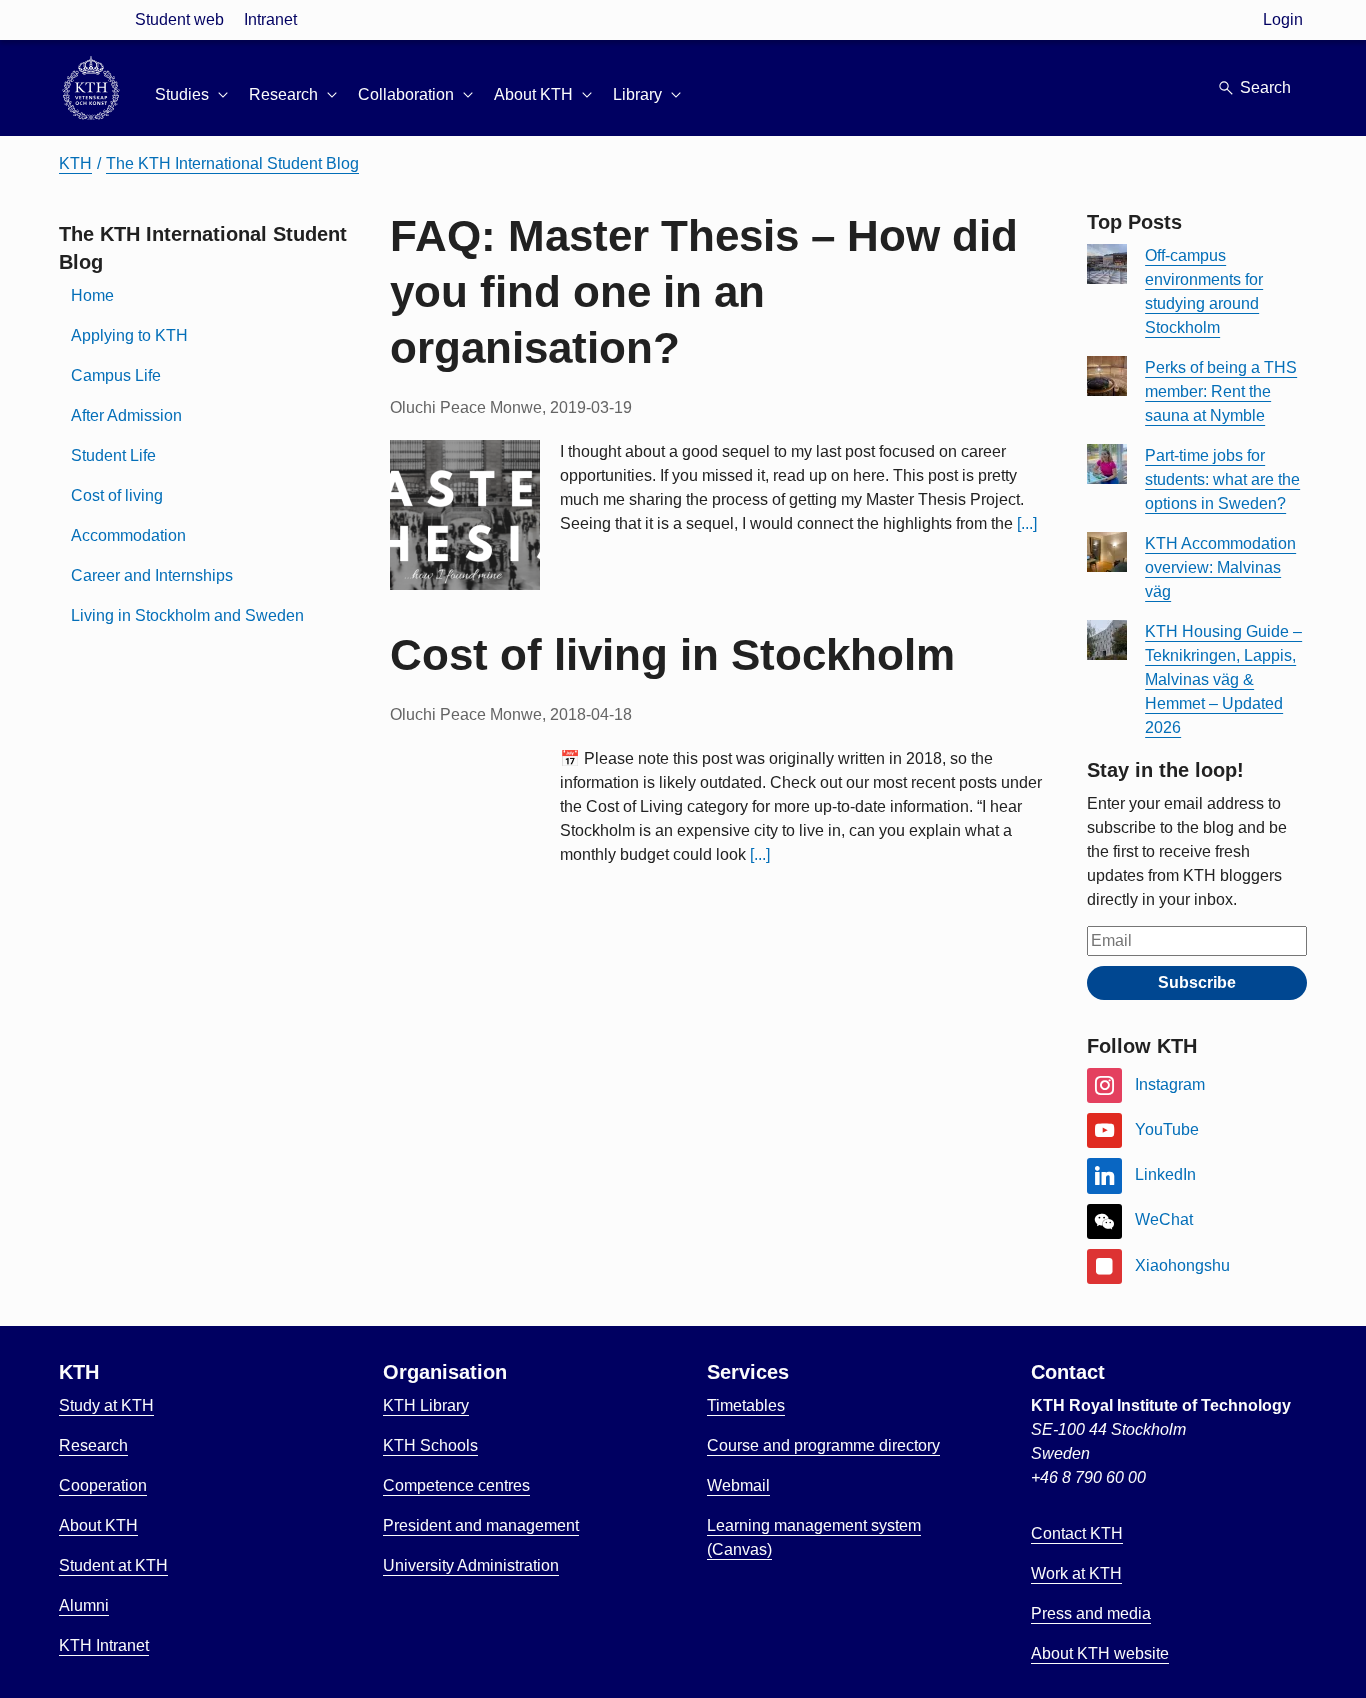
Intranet (270, 19)
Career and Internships (152, 575)
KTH (75, 163)
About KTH (98, 1525)
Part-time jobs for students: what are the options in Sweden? (1222, 479)
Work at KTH (1076, 1573)
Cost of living (117, 495)
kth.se (91, 19)
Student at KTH (113, 1565)
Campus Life (116, 375)
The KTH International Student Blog (232, 163)
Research (93, 1445)
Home (92, 295)
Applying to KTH (129, 335)
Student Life (113, 455)
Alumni (84, 1605)
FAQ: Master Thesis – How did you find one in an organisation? (704, 291)
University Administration (471, 1565)
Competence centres (456, 1485)
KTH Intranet (104, 1645)
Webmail (738, 1485)
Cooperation (103, 1485)
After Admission (126, 415)
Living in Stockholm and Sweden (187, 615)
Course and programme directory (823, 1445)
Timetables (746, 1405)
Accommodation (128, 535)
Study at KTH (106, 1405)
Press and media (1091, 1613)
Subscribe (1197, 982)
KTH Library (426, 1405)
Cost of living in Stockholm (672, 654)
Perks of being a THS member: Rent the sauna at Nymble (1221, 391)
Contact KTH (1077, 1533)
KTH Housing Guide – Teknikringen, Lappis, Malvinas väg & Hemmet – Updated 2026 (1223, 679)
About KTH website (1100, 1653)
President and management (481, 1525)
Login (1283, 19)
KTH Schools (430, 1445)
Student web (179, 19)
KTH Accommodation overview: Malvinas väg (1220, 567)
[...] (1027, 523)
